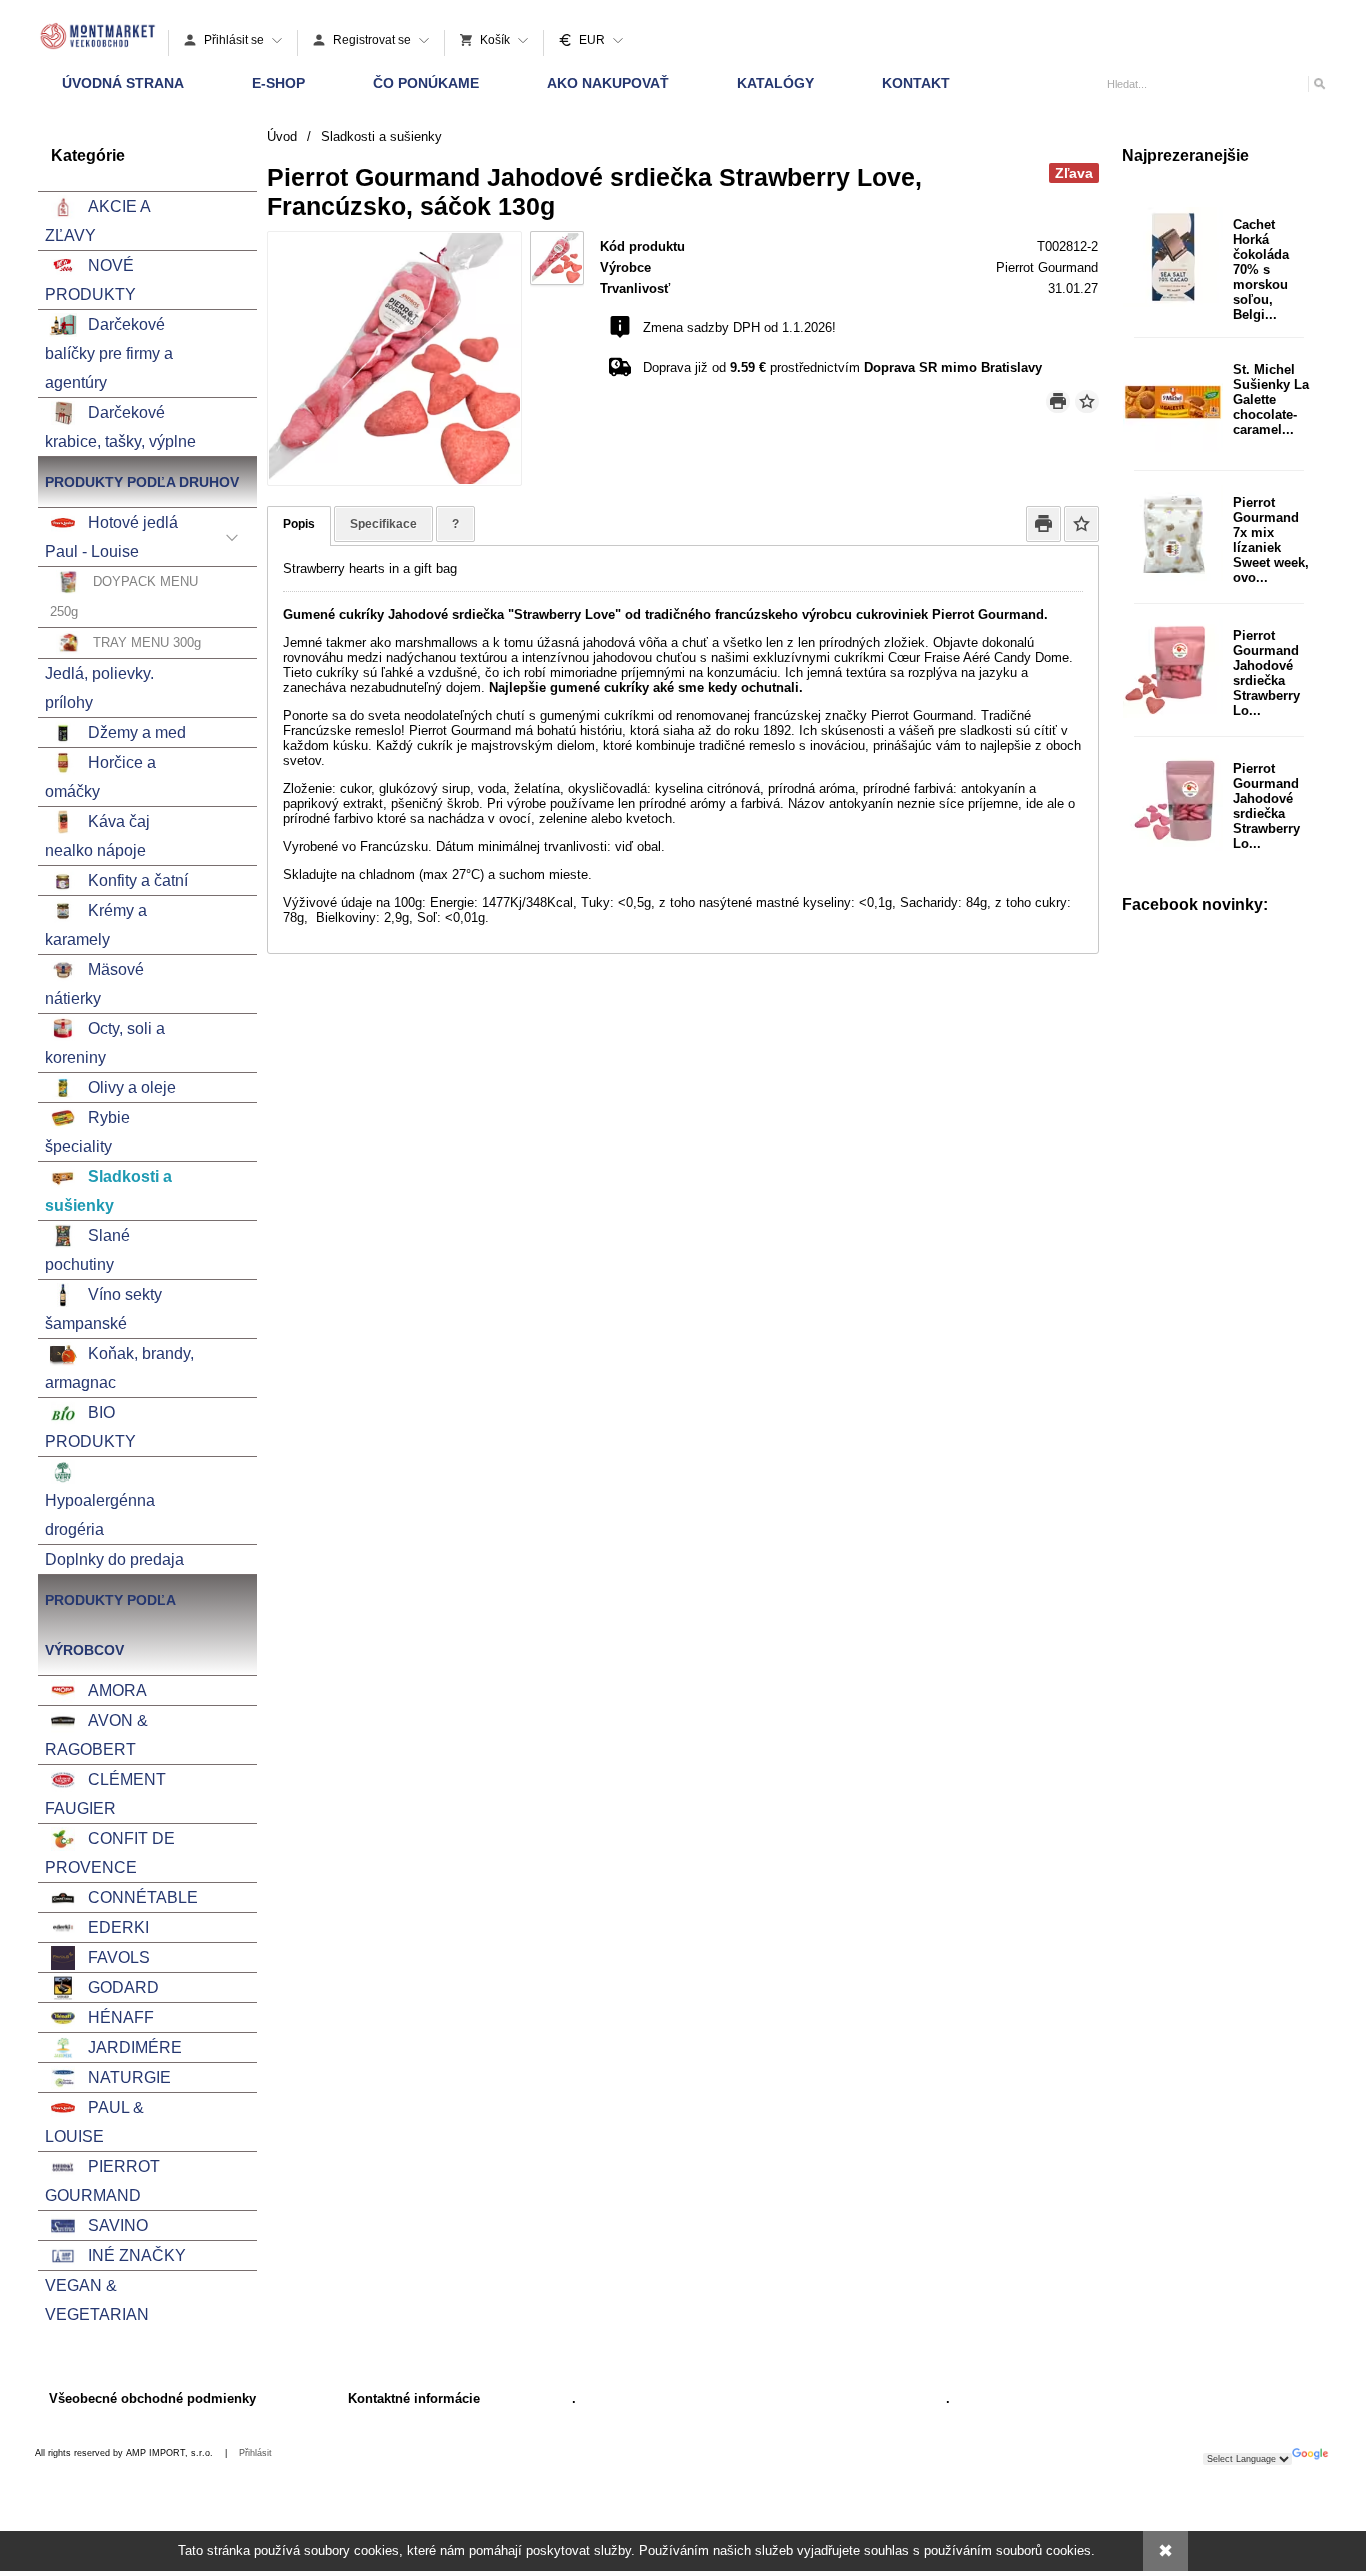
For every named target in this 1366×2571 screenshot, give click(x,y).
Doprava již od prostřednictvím (842, 367)
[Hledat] (1318, 83)
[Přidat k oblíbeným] (1087, 401)
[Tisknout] (1058, 401)
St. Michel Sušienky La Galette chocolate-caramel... (1271, 399)
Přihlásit (255, 2453)
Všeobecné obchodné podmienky (152, 2398)
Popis (299, 524)
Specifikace (383, 524)
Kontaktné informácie (414, 2398)
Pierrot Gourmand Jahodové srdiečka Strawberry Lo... (1266, 673)
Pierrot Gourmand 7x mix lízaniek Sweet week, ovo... (1271, 540)
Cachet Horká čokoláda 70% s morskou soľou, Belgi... (1261, 269)
